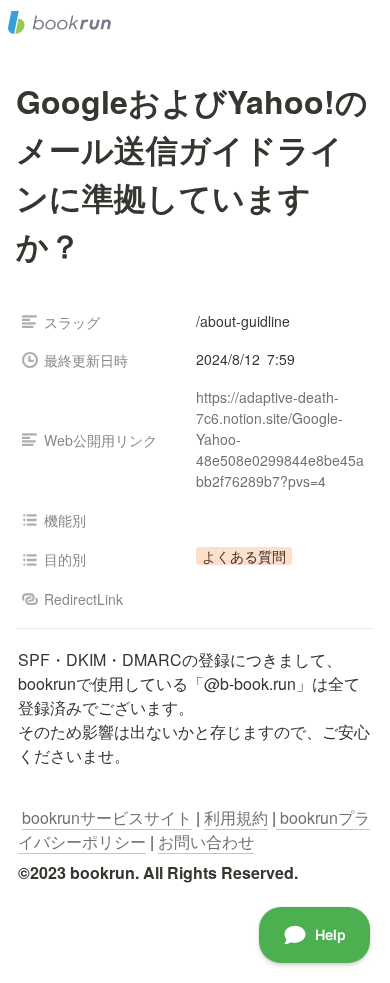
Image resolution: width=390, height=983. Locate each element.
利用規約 (236, 817)
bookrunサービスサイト (107, 817)
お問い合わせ (206, 841)
